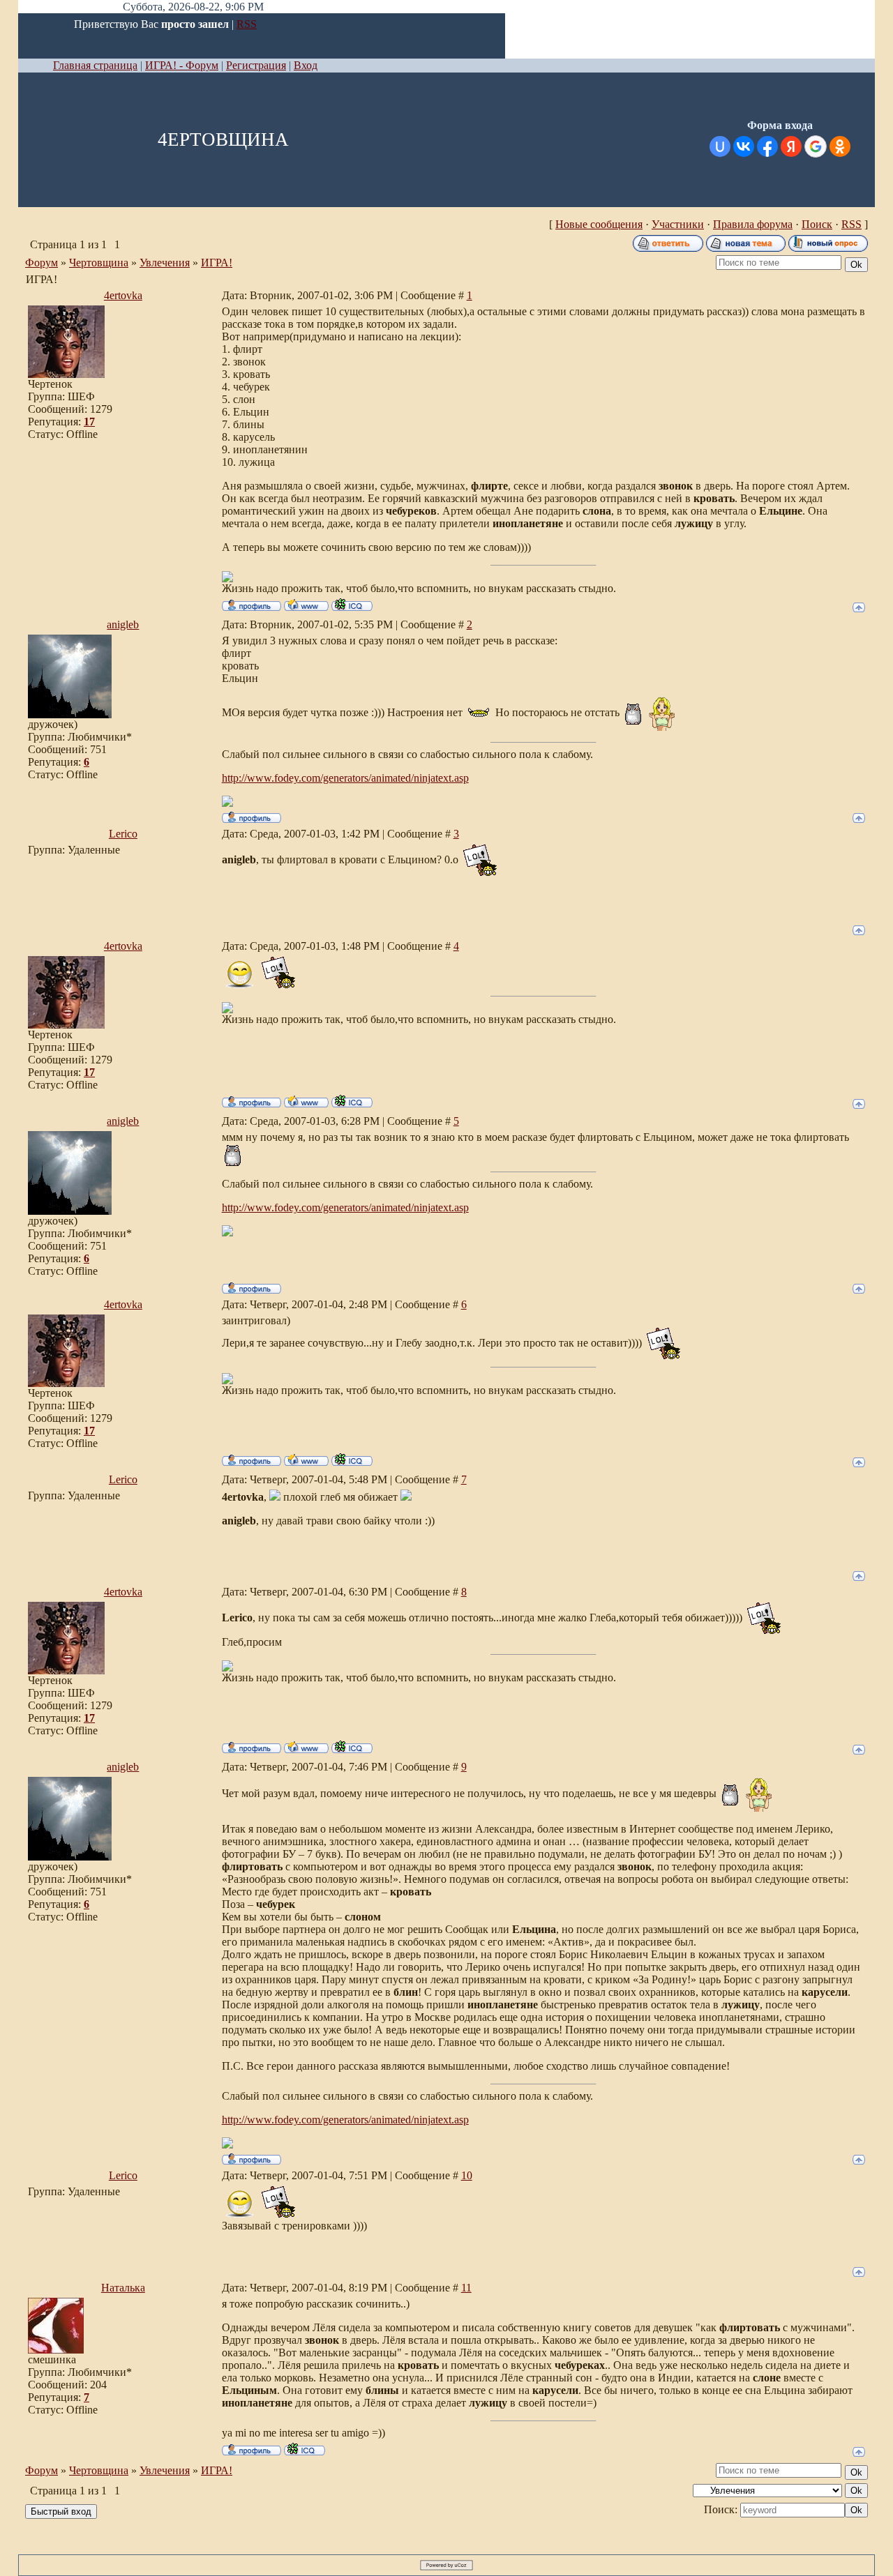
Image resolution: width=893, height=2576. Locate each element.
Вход (306, 65)
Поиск (817, 224)
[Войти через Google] (816, 146)
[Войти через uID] (720, 146)
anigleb (123, 624)
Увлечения (165, 263)
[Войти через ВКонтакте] (744, 146)
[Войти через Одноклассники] (840, 146)
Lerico (123, 834)
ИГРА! (217, 263)
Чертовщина (99, 263)
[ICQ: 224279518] (352, 605)
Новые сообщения (599, 224)
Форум (42, 263)
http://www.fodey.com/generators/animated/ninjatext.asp (345, 778)
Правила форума (753, 224)
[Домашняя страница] (306, 605)
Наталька (123, 2288)
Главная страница (95, 65)
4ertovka (123, 295)
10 (467, 2175)
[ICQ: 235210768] (305, 2449)
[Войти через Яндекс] (791, 146)
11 (466, 2288)
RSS (247, 24)
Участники (678, 224)
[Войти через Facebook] (767, 146)
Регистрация (256, 65)
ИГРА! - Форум (182, 65)
